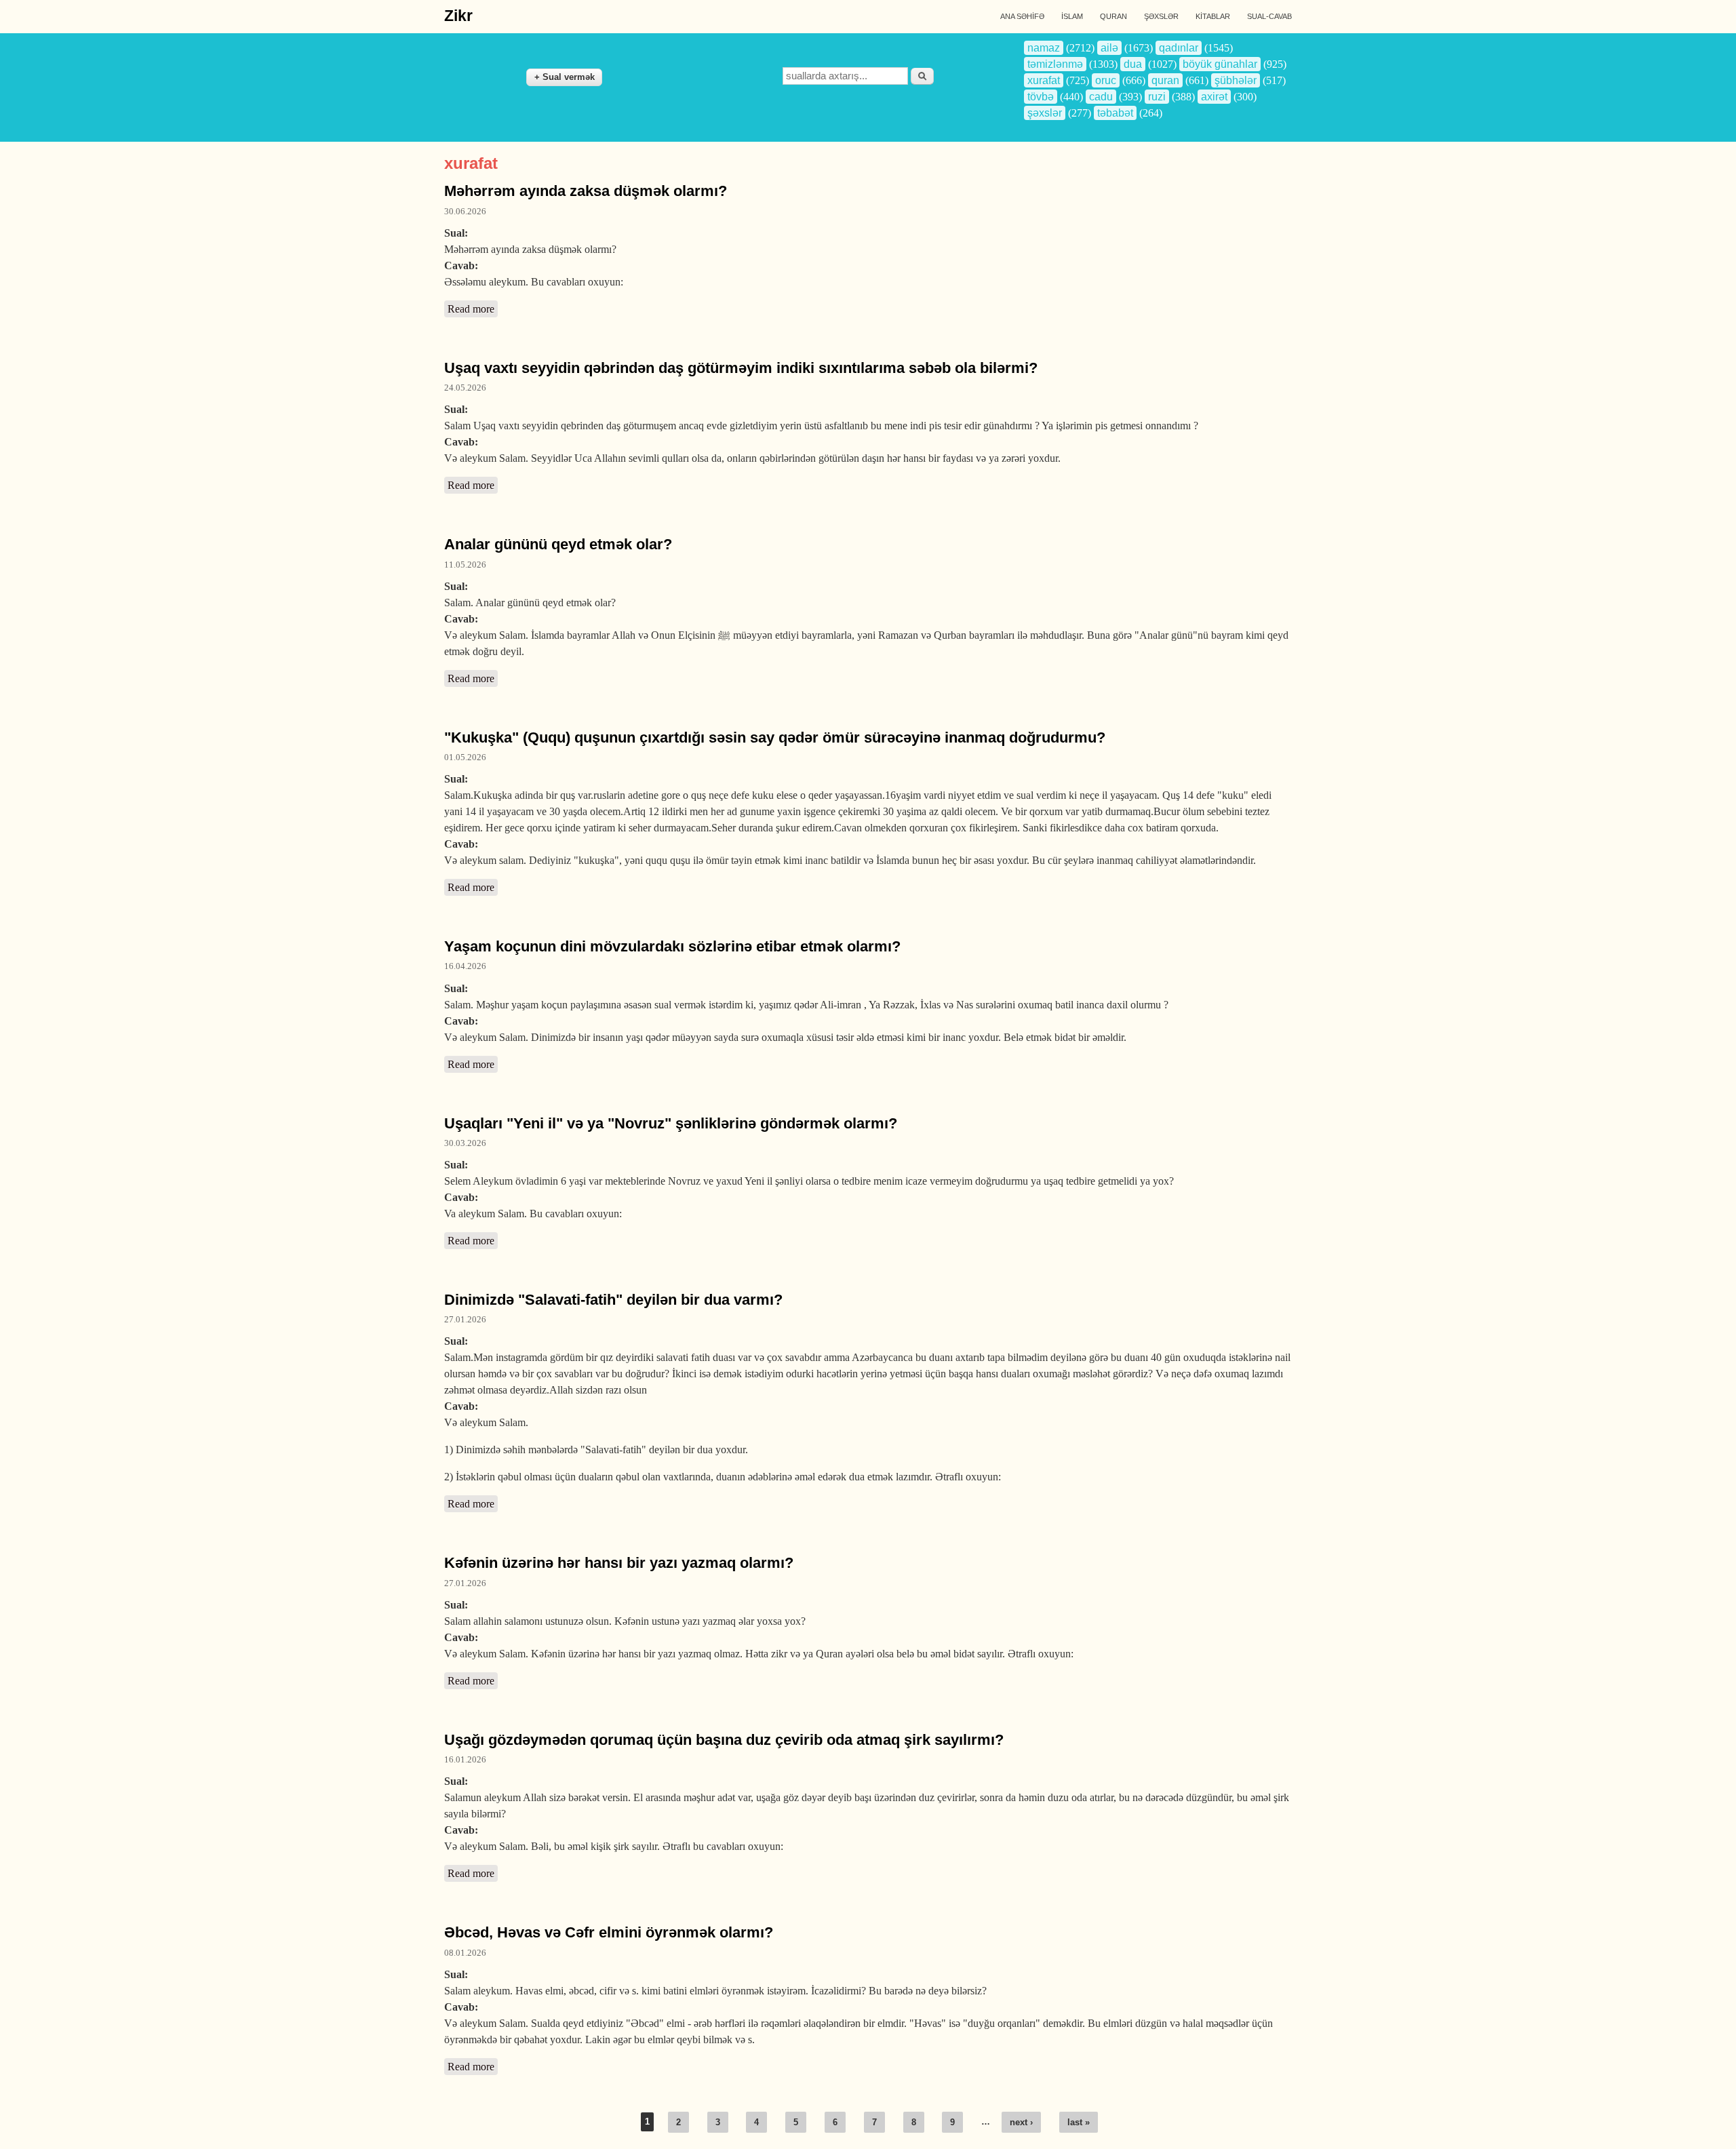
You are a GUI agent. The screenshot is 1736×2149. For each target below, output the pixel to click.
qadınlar (1179, 48)
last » (1079, 2122)
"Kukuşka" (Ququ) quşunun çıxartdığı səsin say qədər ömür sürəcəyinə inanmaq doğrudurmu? (775, 737)
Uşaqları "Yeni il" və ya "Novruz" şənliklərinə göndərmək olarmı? (671, 1123)
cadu (1101, 97)
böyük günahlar (1220, 64)
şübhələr (1236, 80)
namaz (1044, 48)
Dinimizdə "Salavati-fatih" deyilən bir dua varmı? (613, 1300)
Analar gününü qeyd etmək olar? (558, 544)
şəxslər (1045, 113)
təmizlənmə (1055, 64)
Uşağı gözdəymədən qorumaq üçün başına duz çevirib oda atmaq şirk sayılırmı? (724, 1740)
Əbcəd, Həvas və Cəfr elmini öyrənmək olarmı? (609, 1932)
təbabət (1115, 113)
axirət (1214, 97)
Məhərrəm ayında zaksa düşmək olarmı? (586, 191)
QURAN (1113, 16)
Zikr (458, 16)
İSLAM (1072, 16)
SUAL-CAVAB (1269, 16)
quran (1165, 80)
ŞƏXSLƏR (1161, 16)
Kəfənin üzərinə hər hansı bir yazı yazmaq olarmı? (619, 1563)
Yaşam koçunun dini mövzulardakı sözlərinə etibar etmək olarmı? (672, 946)
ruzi (1157, 97)
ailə (1109, 48)
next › (1021, 2122)
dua (1133, 64)
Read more (473, 309)
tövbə (1041, 97)
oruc (1106, 80)
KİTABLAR (1213, 16)
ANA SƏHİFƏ (1022, 16)
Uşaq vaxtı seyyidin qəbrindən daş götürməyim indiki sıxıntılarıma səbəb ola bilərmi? (741, 368)
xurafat (1044, 80)
